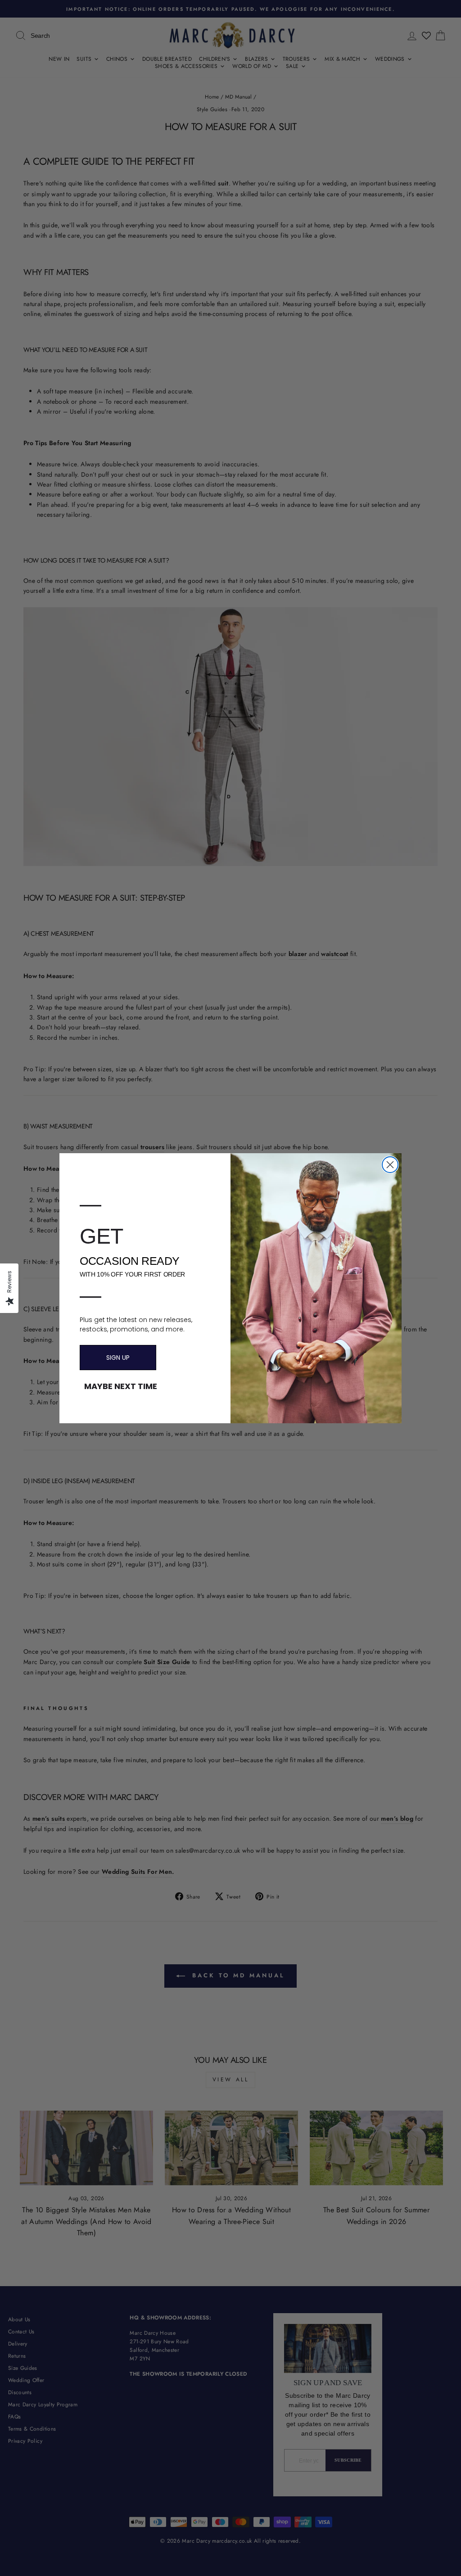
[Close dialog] (390, 1165)
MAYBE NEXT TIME (121, 1386)
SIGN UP (118, 1358)
